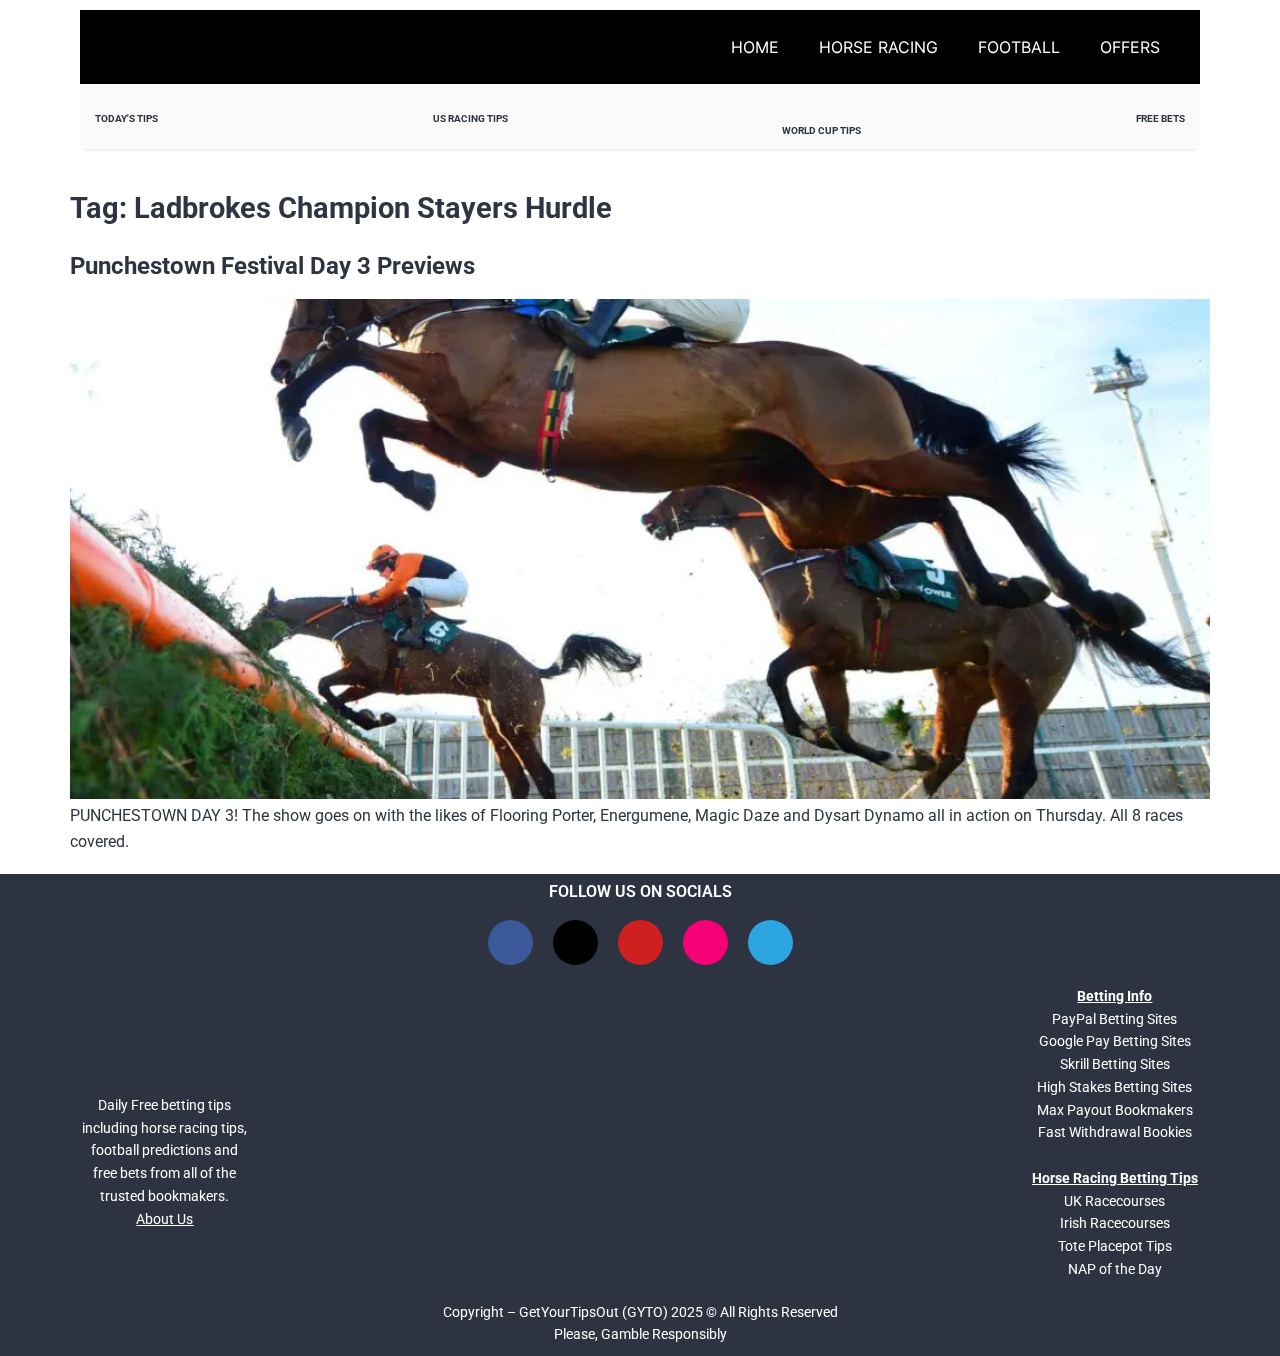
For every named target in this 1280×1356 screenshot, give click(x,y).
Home (755, 47)
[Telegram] (770, 942)
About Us (164, 1219)
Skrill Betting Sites (1115, 1064)
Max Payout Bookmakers (1115, 1110)
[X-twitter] (575, 942)
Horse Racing (878, 47)
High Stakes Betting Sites (1114, 1087)
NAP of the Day (1115, 1269)
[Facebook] (510, 942)
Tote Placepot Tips (1115, 1246)
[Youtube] (640, 942)
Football (1019, 47)
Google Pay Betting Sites (1115, 1041)
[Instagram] (705, 942)
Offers (1130, 47)
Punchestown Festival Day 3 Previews (272, 266)
